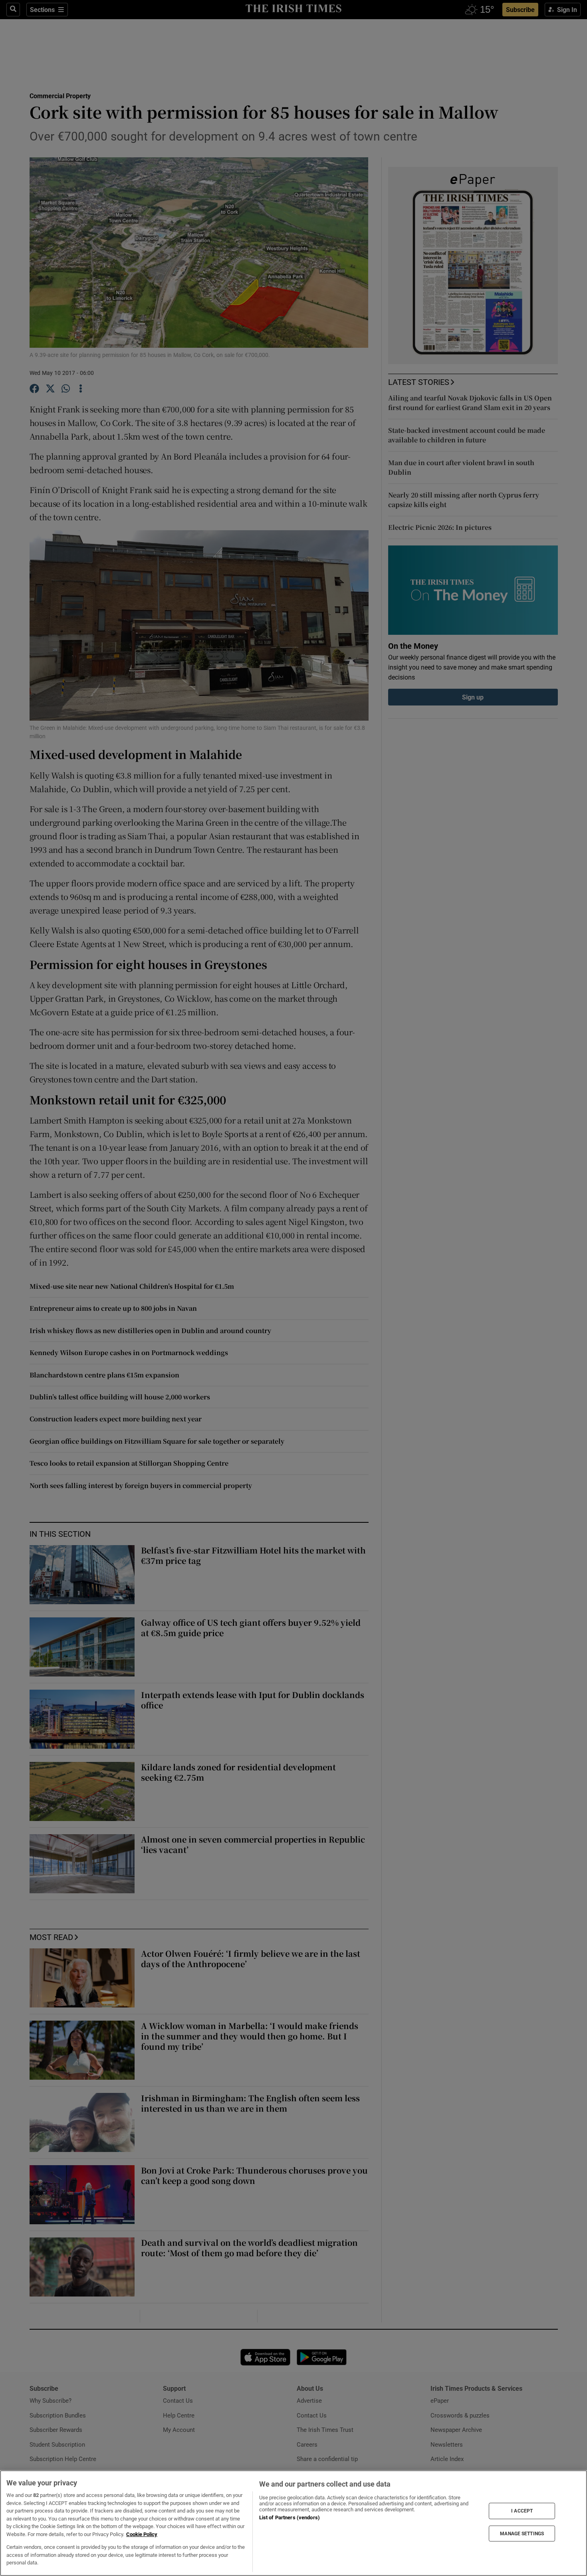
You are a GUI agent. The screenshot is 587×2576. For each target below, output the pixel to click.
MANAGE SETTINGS (522, 2533)
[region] (293, 2523)
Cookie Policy (142, 2534)
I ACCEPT (522, 2511)
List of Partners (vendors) (290, 2518)
